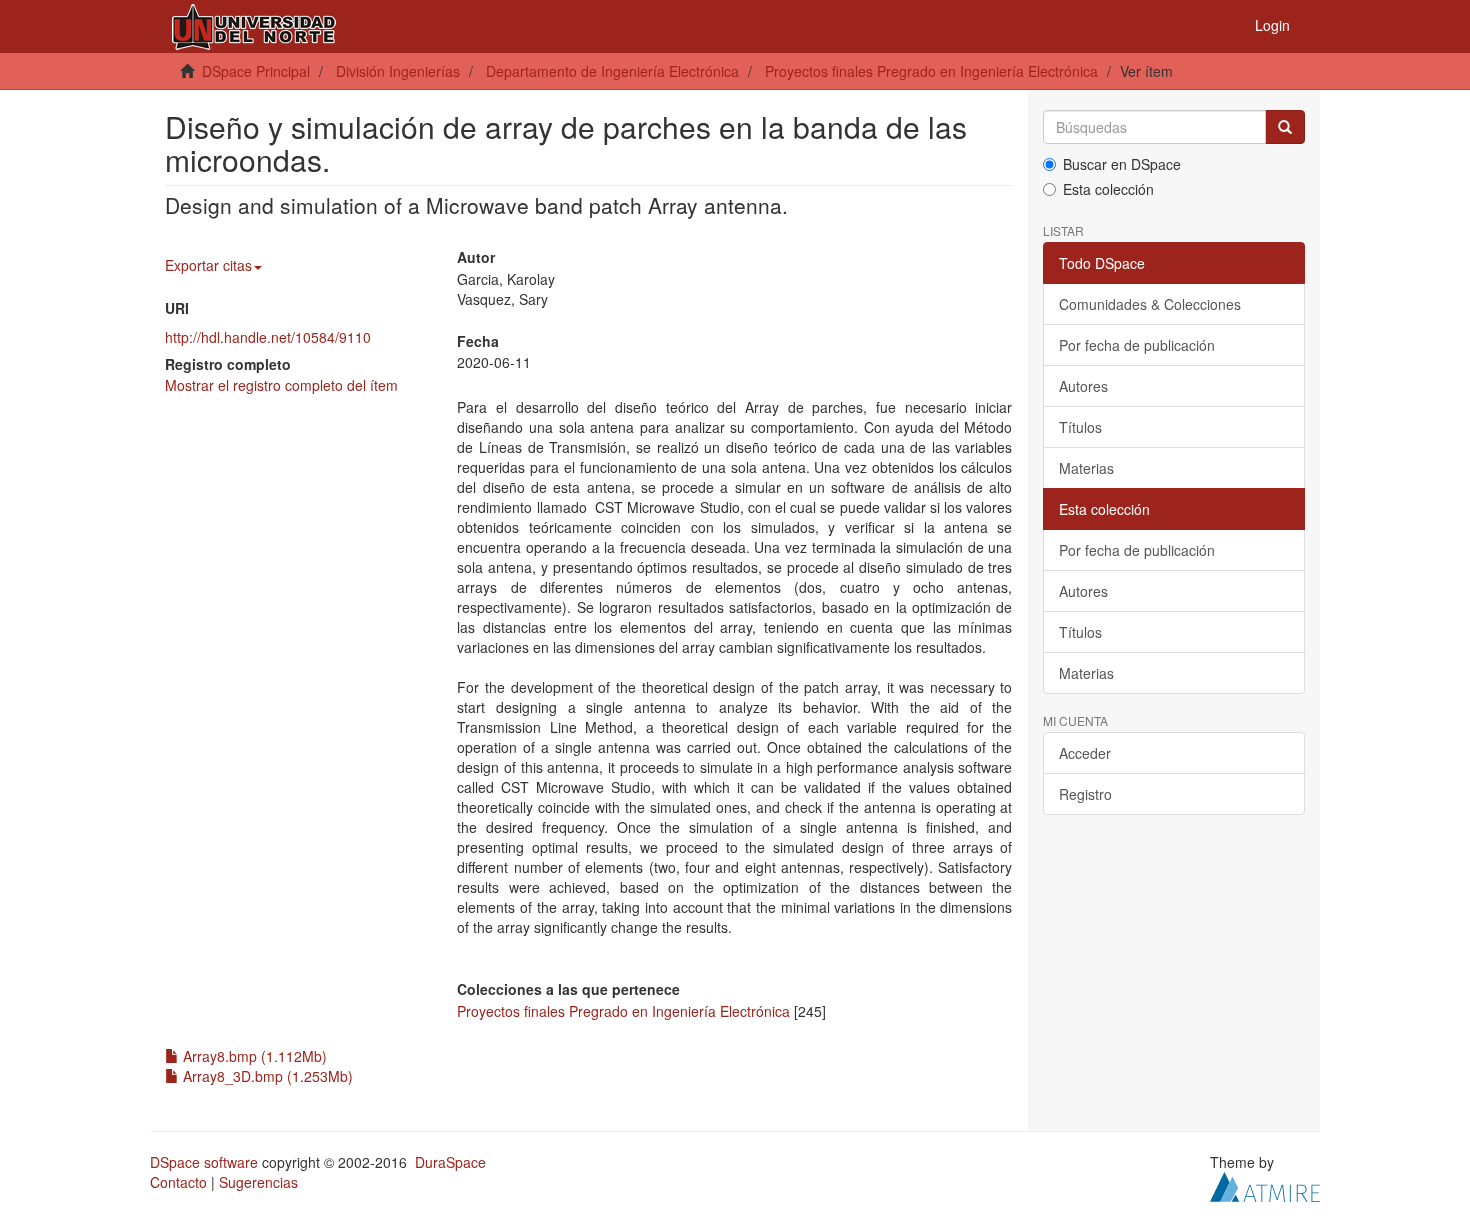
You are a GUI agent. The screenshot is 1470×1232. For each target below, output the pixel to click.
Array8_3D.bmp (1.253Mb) (266, 1076)
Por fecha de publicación (1137, 345)
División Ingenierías (398, 71)
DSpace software (204, 1162)
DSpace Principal (256, 71)
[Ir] (1285, 127)
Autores (1083, 386)
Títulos (1080, 427)
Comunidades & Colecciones (1150, 304)
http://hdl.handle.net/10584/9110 (268, 337)
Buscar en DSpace (1122, 164)
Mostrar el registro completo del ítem (281, 385)
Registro (1085, 794)
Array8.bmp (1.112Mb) (253, 1056)
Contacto (178, 1182)
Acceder (1085, 753)
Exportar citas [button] (208, 265)
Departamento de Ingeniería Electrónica (612, 71)
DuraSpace (450, 1162)
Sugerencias (258, 1182)
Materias (1086, 468)
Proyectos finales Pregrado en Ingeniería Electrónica (931, 71)
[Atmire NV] (1265, 1184)
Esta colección (1108, 189)
